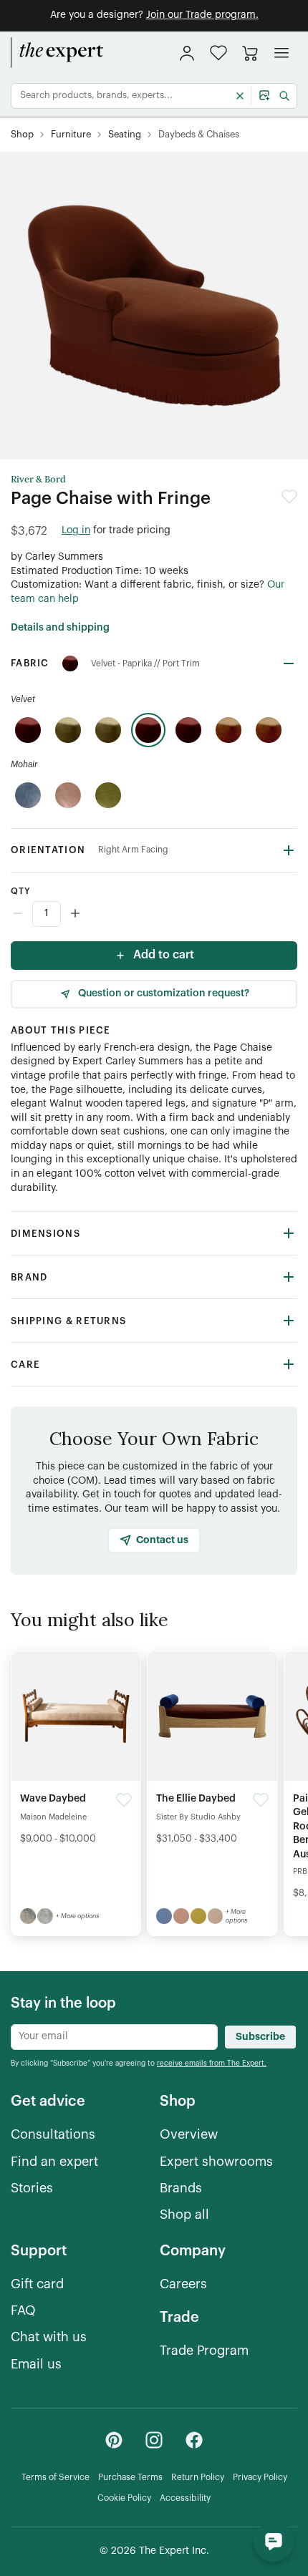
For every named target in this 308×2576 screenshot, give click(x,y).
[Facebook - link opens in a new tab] (194, 2440)
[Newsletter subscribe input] (114, 2037)
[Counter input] (154, 914)
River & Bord (38, 480)
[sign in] (187, 53)
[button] (218, 53)
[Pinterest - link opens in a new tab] (114, 2440)
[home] (57, 53)
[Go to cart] (250, 53)
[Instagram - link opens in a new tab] (154, 2440)
